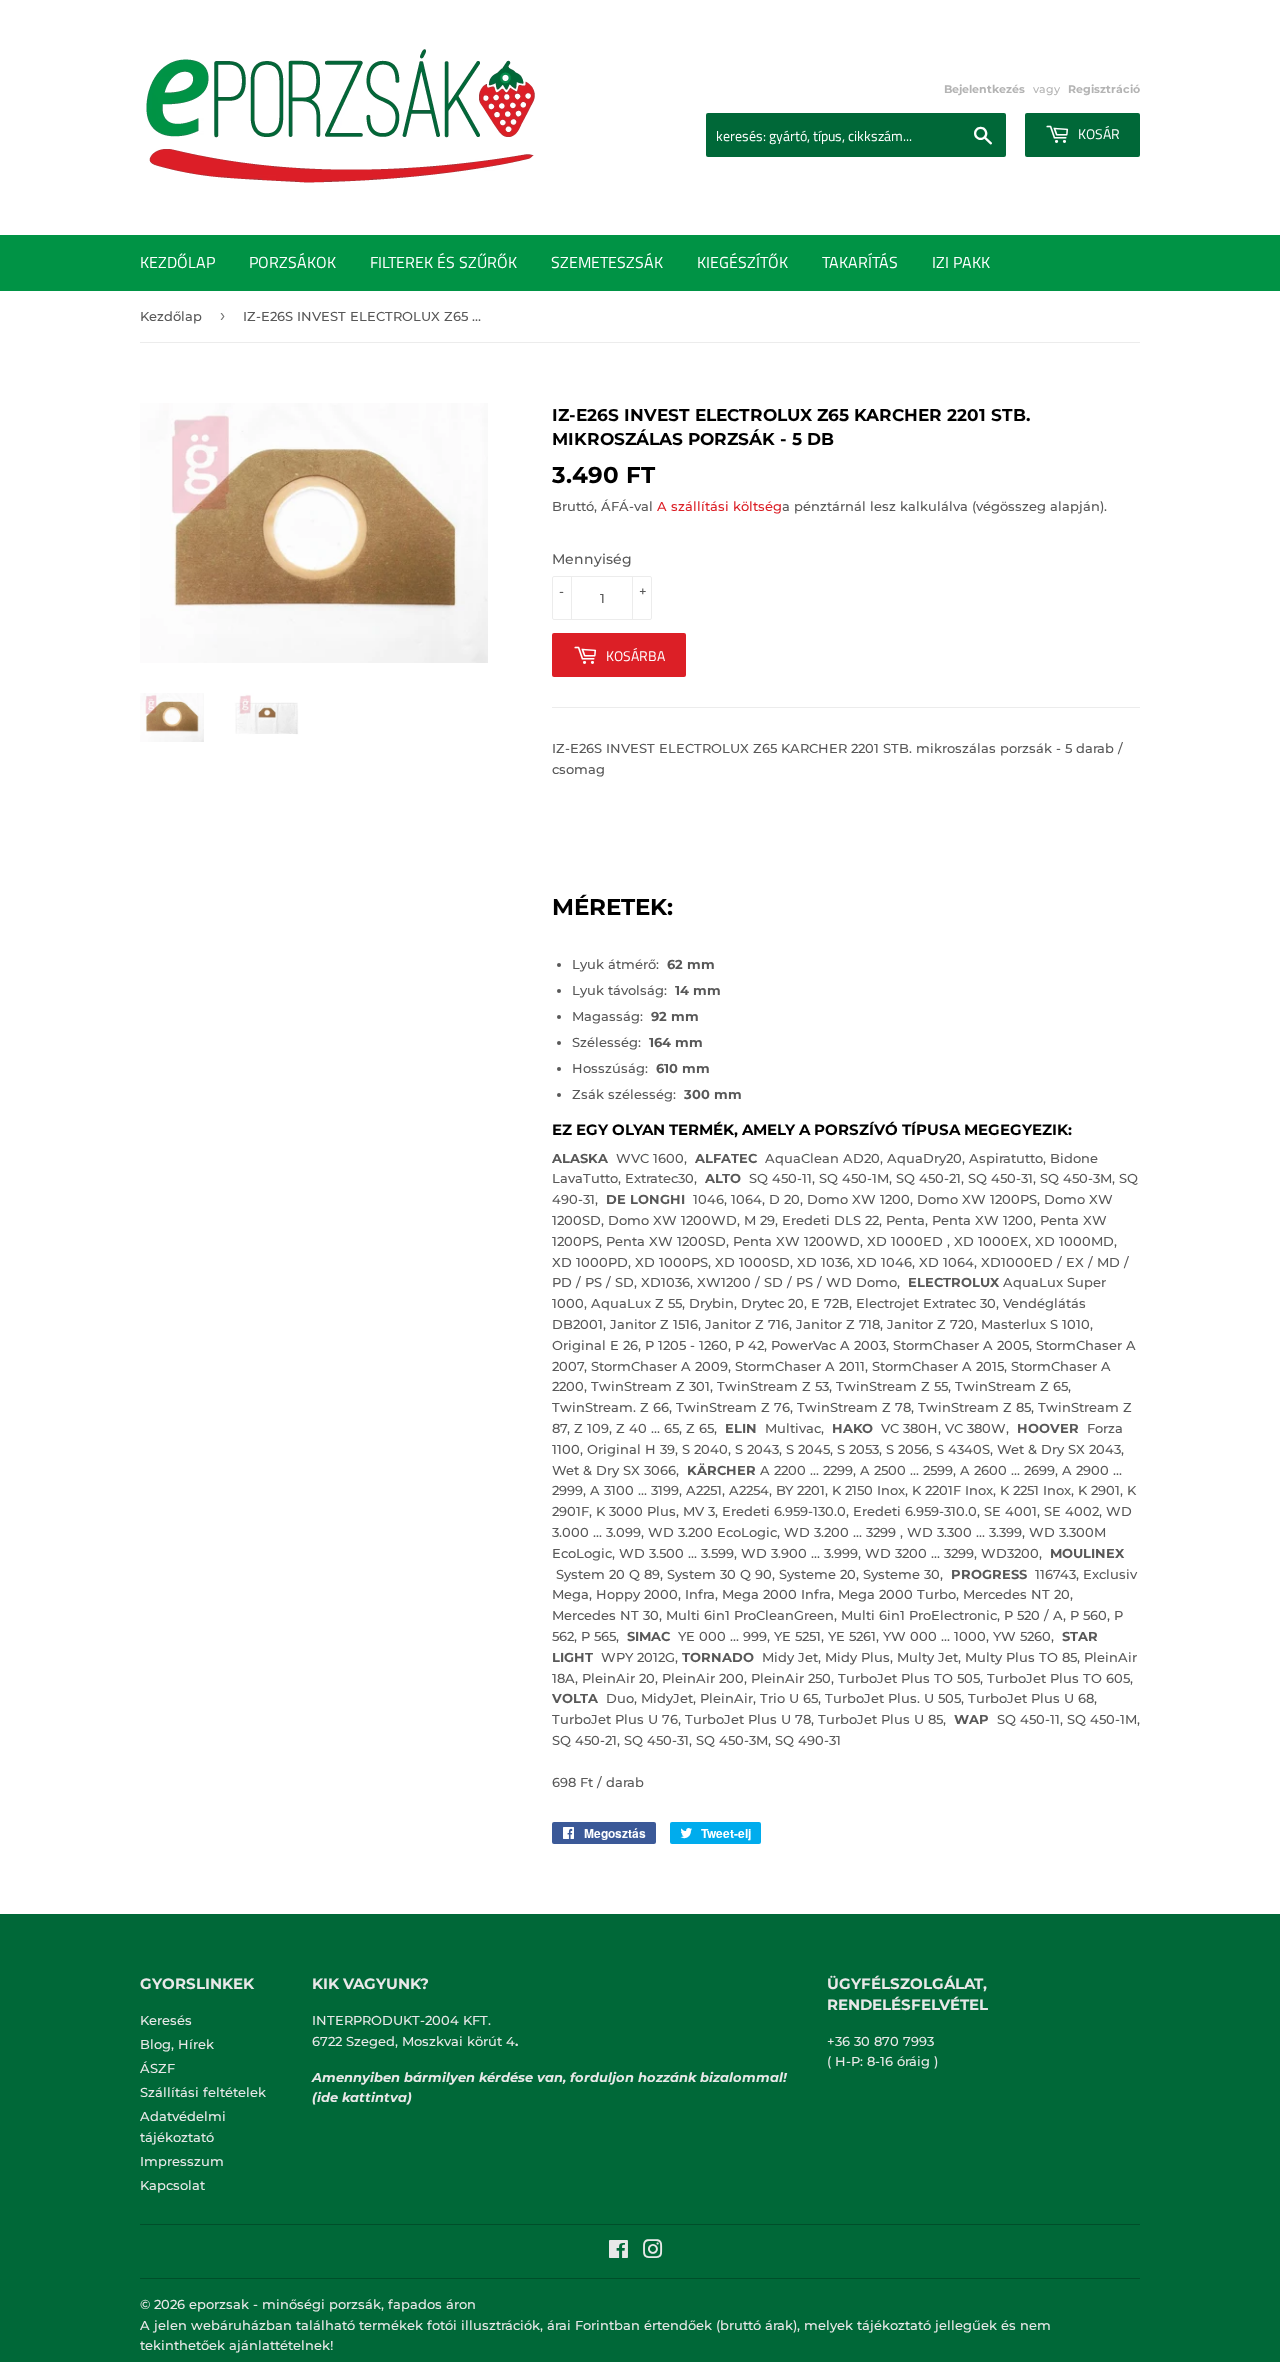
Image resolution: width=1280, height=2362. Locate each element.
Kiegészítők (742, 262)
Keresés (166, 2020)
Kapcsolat (172, 2185)
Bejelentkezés (984, 89)
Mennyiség (592, 559)
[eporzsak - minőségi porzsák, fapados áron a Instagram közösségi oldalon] (653, 2252)
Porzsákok (292, 262)
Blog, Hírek (177, 2044)
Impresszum (182, 2161)
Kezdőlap (177, 262)
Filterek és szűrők (443, 262)
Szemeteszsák (607, 262)
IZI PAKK (961, 262)
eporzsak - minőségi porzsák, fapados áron (332, 2304)
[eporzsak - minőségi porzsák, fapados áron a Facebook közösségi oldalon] (618, 2252)
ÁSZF (157, 2068)
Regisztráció (1104, 89)
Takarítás (860, 262)
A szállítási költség (719, 506)
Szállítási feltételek (203, 2092)
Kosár (1097, 133)
